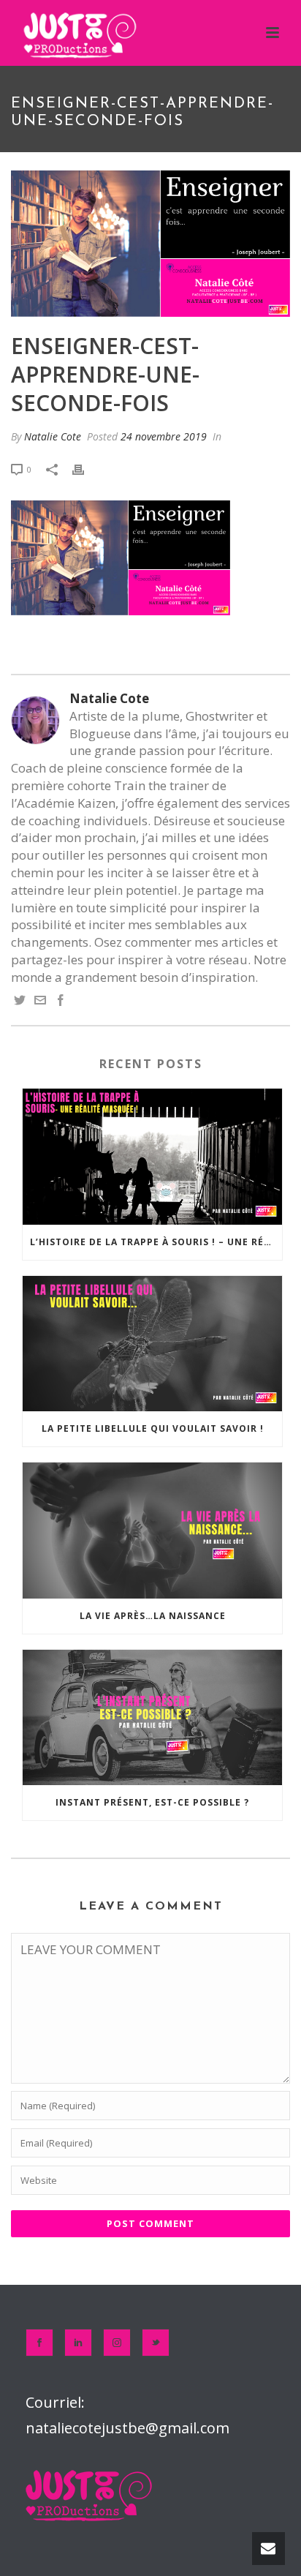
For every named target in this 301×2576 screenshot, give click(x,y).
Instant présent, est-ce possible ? (152, 1802)
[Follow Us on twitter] (156, 2343)
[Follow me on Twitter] (20, 1001)
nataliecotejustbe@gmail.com (127, 2428)
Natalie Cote (53, 436)
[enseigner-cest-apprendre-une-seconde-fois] (150, 244)
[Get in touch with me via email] (40, 1001)
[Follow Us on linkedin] (78, 2343)
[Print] (85, 468)
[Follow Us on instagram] (117, 2343)
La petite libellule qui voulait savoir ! (153, 1428)
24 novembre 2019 (164, 436)
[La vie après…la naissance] (152, 1530)
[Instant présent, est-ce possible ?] (152, 1717)
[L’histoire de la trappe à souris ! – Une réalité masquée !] (152, 1156)
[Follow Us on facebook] (39, 2343)
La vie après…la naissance (153, 1616)
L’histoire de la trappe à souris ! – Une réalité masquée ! (156, 1242)
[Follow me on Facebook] (61, 1001)
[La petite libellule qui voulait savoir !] (152, 1344)
